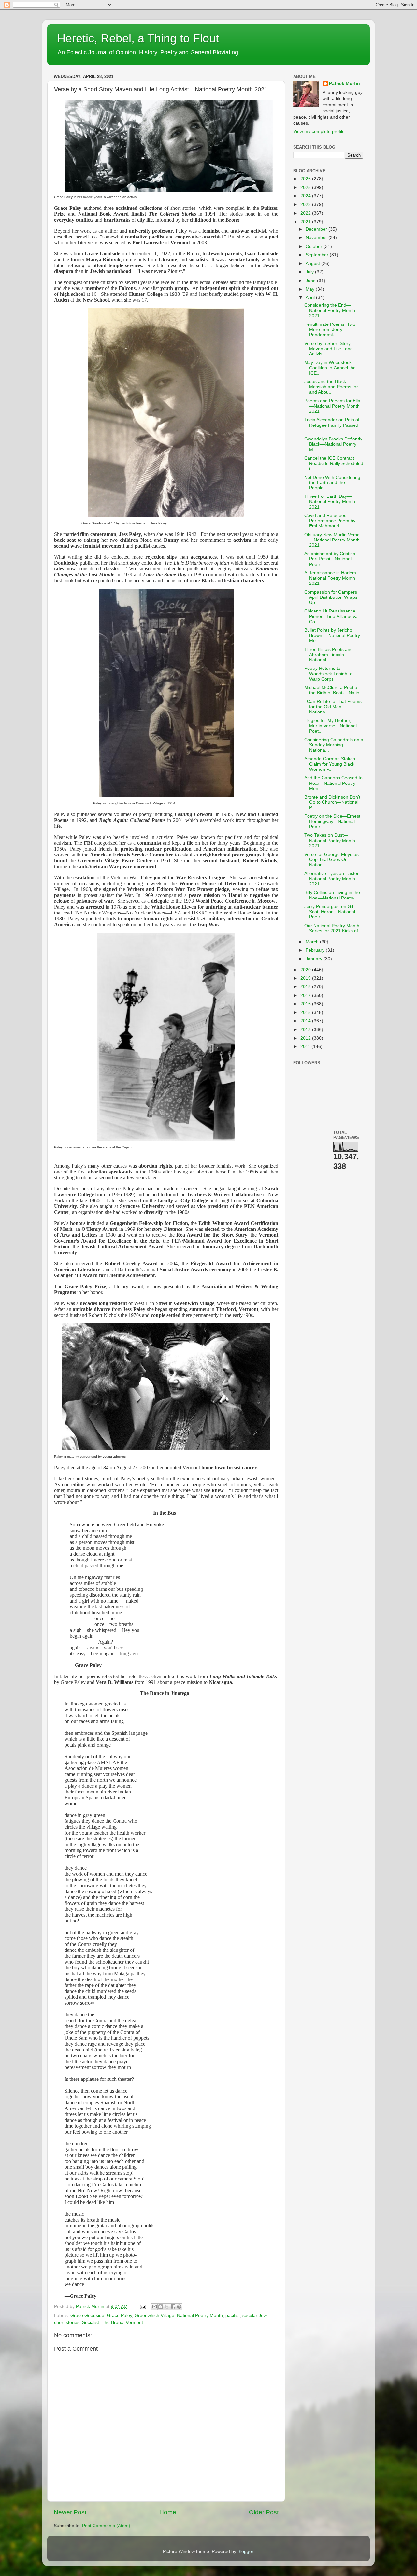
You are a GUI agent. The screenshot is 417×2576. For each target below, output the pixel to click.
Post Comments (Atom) (106, 2526)
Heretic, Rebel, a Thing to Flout (138, 38)
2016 (306, 1004)
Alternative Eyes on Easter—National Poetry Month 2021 (334, 879)
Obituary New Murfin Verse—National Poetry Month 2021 (332, 540)
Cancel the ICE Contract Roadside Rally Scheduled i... (334, 463)
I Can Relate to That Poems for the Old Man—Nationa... (333, 707)
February (316, 950)
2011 (306, 1047)
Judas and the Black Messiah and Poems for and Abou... (331, 387)
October (315, 246)
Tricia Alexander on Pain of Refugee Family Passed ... (332, 425)
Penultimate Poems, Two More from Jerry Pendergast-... (330, 330)
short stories (67, 2322)
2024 (306, 196)
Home (168, 2512)
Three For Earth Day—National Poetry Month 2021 (330, 502)
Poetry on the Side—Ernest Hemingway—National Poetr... (332, 821)
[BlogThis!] (161, 2307)
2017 (306, 995)
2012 (306, 1038)
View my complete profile (319, 131)
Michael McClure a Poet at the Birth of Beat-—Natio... (334, 690)
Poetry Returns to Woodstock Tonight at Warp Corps (329, 674)
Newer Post (70, 2512)
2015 (306, 1012)
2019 (306, 978)
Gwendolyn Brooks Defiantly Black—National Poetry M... (333, 444)
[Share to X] (167, 2307)
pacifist (233, 2316)
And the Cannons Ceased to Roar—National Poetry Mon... (333, 783)
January (315, 959)
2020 (306, 970)
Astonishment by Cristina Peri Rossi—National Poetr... (330, 559)
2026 (306, 179)
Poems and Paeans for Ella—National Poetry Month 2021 (332, 406)
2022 (306, 213)
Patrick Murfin (345, 84)
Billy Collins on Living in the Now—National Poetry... (332, 895)
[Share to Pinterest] (179, 2307)
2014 (306, 1021)
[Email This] (154, 2307)
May (311, 289)
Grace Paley (119, 2316)
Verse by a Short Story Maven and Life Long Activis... (329, 349)
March (313, 942)
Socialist (91, 2322)
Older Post (264, 2512)
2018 (306, 987)
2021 (306, 222)
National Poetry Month (200, 2316)
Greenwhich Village (154, 2316)
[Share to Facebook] (173, 2307)
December (317, 229)
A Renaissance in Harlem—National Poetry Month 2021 (332, 578)
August (313, 263)
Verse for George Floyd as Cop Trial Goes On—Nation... (331, 860)
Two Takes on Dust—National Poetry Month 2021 (330, 840)
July (310, 272)
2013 (306, 1030)
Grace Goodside (87, 2316)
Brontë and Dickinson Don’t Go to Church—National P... (332, 802)
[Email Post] (143, 2306)
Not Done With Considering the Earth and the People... (332, 483)
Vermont (134, 2322)
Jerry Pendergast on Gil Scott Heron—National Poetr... (330, 912)
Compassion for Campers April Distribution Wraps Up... (331, 597)
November (317, 238)
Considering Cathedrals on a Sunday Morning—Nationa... (334, 745)
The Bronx (112, 2322)
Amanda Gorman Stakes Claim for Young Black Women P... (330, 764)
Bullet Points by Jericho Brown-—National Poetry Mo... (332, 635)
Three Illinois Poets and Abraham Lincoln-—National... (329, 655)
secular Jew (254, 2316)
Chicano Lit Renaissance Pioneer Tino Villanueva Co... (331, 616)
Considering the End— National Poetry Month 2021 (330, 310)
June (311, 281)
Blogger (245, 2551)
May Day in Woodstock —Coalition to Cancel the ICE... (331, 368)
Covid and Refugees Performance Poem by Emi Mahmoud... (330, 521)
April (311, 298)
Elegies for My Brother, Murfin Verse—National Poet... (331, 726)
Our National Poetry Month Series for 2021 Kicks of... (333, 928)
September (318, 255)
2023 (306, 204)
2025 (306, 187)
